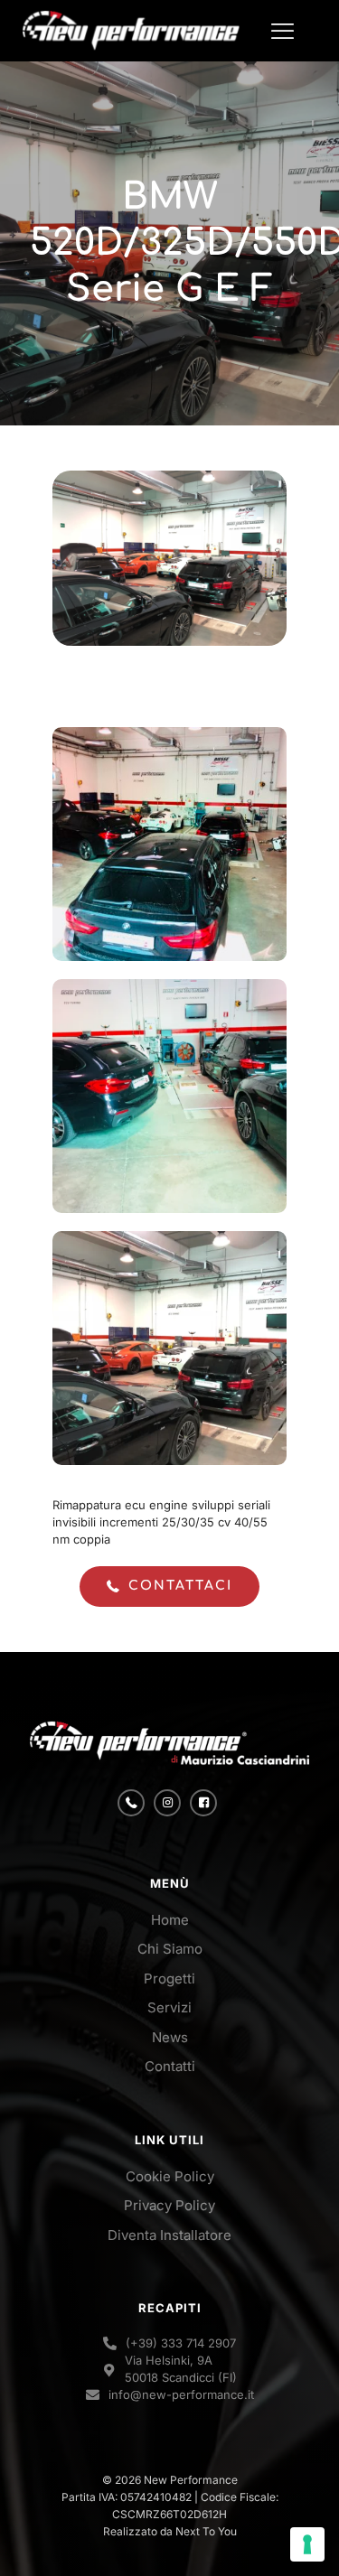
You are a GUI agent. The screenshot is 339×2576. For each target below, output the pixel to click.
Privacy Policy (169, 2205)
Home (170, 1920)
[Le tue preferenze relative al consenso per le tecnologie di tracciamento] (307, 2544)
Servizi (169, 2007)
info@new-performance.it (181, 2394)
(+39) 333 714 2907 (181, 2343)
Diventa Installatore (169, 2235)
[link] (169, 1743)
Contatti (170, 2066)
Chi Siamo (170, 1949)
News (170, 2037)
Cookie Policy (170, 2176)
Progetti (169, 1979)
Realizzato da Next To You (170, 2531)
